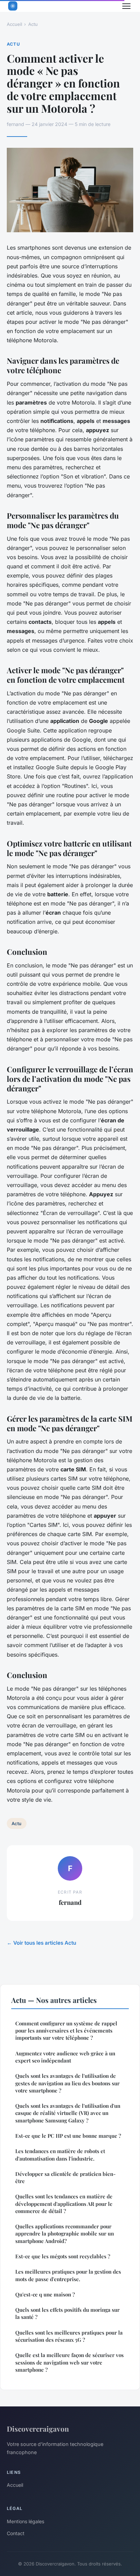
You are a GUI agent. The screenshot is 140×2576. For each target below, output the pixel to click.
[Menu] (126, 6)
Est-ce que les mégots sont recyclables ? (63, 2256)
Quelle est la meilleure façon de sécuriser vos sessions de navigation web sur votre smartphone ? (69, 2362)
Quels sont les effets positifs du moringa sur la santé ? (67, 2313)
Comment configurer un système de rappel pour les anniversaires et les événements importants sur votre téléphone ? (66, 2031)
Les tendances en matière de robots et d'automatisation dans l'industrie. (60, 2155)
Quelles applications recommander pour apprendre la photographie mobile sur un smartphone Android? (65, 2234)
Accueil (14, 24)
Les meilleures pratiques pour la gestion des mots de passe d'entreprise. (68, 2275)
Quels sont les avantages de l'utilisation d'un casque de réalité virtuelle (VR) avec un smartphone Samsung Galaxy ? (68, 2113)
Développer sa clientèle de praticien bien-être (65, 2177)
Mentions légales (25, 2521)
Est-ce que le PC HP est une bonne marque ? (68, 2136)
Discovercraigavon (38, 2429)
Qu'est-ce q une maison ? (45, 2294)
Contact (16, 2533)
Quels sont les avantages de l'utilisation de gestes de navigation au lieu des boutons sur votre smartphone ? (67, 2083)
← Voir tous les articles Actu (41, 1943)
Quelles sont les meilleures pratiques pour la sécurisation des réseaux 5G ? (69, 2336)
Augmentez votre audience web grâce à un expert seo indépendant (65, 2057)
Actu (33, 24)
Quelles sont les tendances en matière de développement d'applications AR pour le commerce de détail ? (64, 2204)
